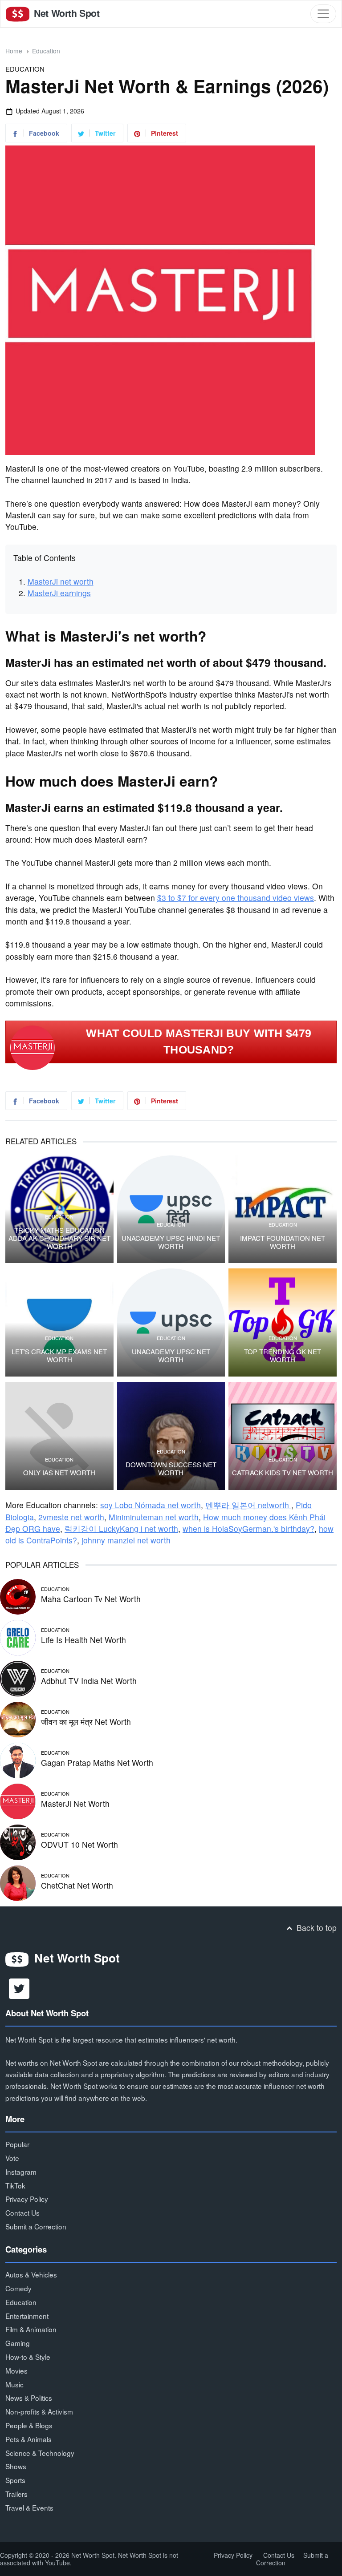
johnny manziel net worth (126, 1540)
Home (14, 51)
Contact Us (22, 2213)
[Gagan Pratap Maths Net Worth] (18, 1759)
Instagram (21, 2172)
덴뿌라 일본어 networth (248, 1505)
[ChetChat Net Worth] (18, 1882)
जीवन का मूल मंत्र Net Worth (86, 1722)
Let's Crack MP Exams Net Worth (59, 1356)
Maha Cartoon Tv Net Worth (91, 1599)
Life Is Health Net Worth (83, 1640)
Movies (16, 2370)
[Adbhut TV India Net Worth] (18, 1677)
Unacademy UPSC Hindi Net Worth (171, 1242)
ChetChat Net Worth (77, 1885)
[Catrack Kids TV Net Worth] (283, 1436)
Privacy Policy (27, 2199)
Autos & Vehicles (31, 2274)
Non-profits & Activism (39, 2411)
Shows (16, 2466)
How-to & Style (28, 2357)
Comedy (18, 2288)
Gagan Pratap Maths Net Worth (97, 1762)
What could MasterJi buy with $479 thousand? (199, 1042)
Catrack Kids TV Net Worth (283, 1473)
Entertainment (27, 2316)
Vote (12, 2158)
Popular (17, 2144)
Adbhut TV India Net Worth (89, 1681)
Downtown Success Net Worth (171, 1469)
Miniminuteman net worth (154, 1517)
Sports (15, 2480)
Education (46, 51)
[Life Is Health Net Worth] (18, 1636)
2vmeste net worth (71, 1517)
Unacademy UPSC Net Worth (171, 1356)
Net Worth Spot (65, 13)
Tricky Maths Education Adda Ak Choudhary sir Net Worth (59, 1238)
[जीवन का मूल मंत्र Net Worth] (18, 1718)
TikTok (15, 2185)
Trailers (16, 2494)
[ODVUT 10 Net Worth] (18, 1841)
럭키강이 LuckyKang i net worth (121, 1528)
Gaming (18, 2343)
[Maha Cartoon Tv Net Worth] (18, 1595)
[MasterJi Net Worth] (18, 1800)
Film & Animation (31, 2329)
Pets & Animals (28, 2439)
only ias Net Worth (59, 1473)
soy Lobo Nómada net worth (151, 1505)
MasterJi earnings (59, 593)
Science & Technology (40, 2453)
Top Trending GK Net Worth (283, 1356)
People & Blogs (29, 2425)
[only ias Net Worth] (59, 1436)
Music (14, 2384)
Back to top (316, 1928)
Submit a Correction (36, 2226)
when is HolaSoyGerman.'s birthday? (248, 1528)
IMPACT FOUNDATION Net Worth (283, 1242)
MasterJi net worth (61, 581)
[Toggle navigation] (323, 14)
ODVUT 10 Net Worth (79, 1844)
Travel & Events (29, 2507)
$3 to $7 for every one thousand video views (236, 898)
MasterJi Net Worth (75, 1803)
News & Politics (29, 2398)
